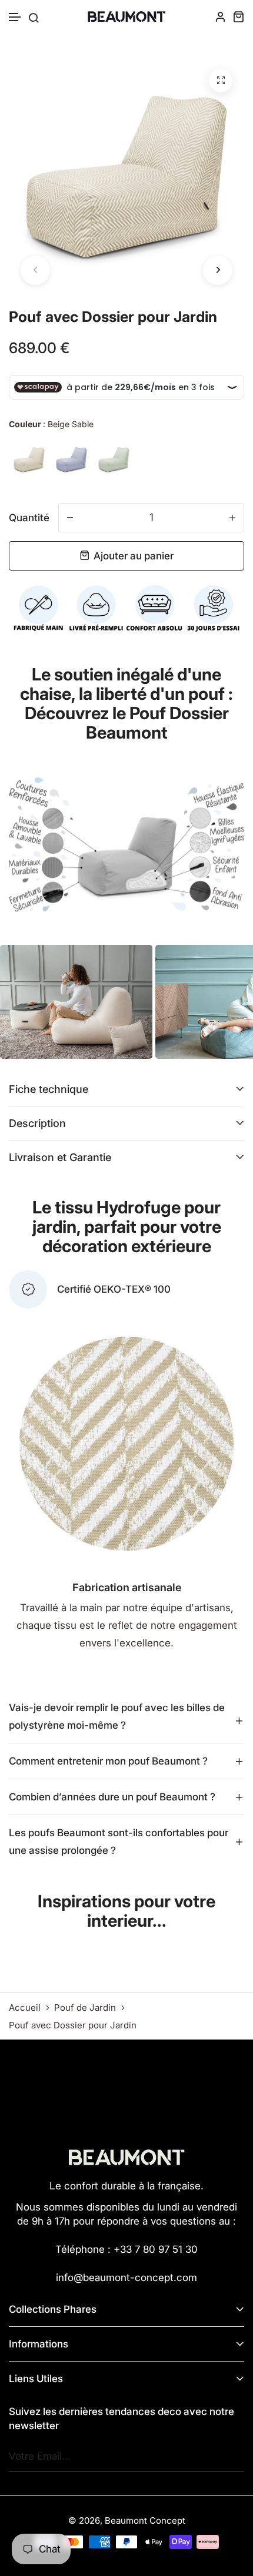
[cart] (238, 16)
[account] (221, 16)
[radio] (29, 459)
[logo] (126, 17)
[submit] (232, 2457)
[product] (221, 80)
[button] (15, 17)
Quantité (29, 518)
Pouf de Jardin (85, 2008)
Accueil (25, 2008)
